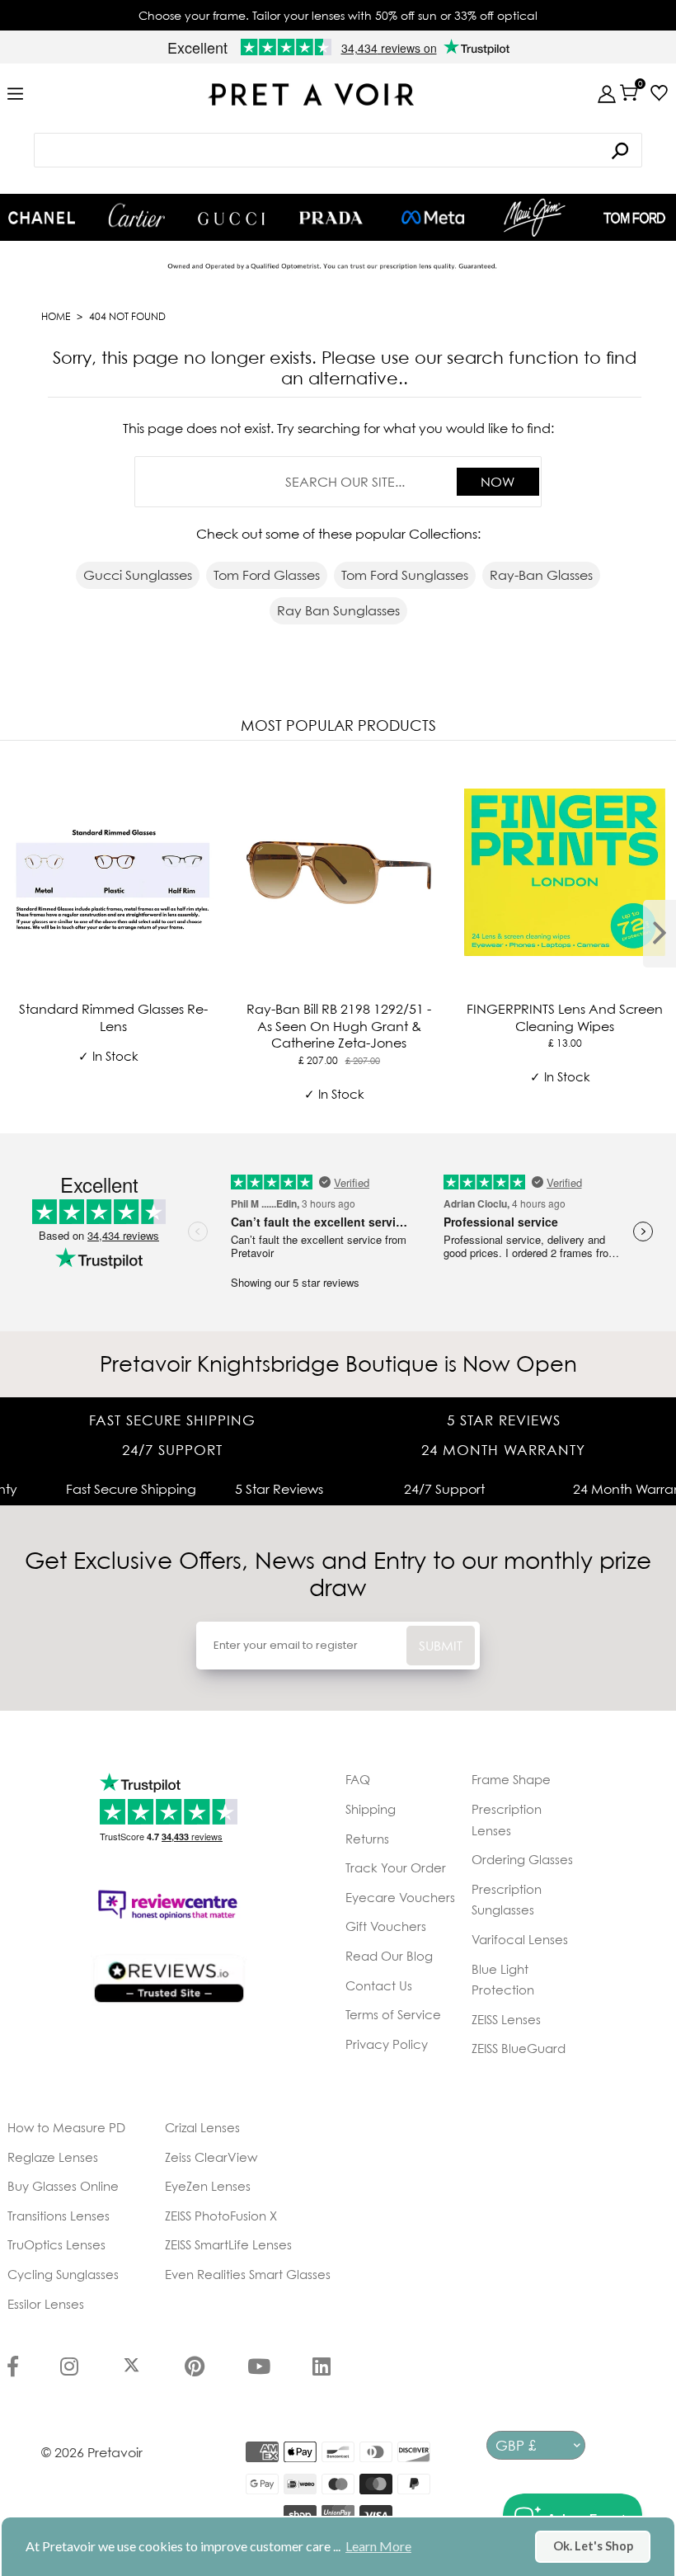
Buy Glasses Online (63, 2186)
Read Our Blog (389, 1956)
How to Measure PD (66, 2127)
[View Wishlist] (655, 93)
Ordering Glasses (522, 1859)
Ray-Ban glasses (541, 575)
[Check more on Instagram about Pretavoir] (69, 2368)
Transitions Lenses (59, 2216)
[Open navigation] (15, 94)
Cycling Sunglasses (63, 2274)
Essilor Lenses (46, 2304)
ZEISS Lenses (506, 2019)
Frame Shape (511, 1779)
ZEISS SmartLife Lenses (228, 2244)
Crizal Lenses (202, 2127)
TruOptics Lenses (56, 2244)
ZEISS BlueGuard (519, 2048)
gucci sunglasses (138, 575)
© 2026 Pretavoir (92, 2452)
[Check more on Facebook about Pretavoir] (13, 2368)
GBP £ (516, 2445)
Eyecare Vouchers (400, 1897)
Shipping (371, 1809)
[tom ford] (634, 218)
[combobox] (338, 150)
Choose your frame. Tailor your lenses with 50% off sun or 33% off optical (338, 15)
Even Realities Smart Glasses (248, 2274)
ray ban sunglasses (338, 610)
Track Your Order (396, 1867)
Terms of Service (393, 2014)
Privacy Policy (387, 2044)
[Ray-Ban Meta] (433, 218)
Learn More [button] (378, 2546)
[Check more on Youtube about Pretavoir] (259, 2368)
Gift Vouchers (386, 1926)
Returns (367, 1839)
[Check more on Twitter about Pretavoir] (131, 2368)
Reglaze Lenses (53, 2157)
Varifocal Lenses (520, 1939)
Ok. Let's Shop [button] (593, 2546)
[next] (660, 934)
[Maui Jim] (535, 217)
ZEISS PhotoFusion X (221, 2216)
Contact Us (379, 1985)
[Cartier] (136, 215)
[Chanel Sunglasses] (42, 218)
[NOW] (620, 151)
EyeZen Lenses (208, 2186)
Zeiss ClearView (211, 2157)
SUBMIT (441, 1646)
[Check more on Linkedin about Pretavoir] (322, 2368)
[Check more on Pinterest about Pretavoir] (195, 2368)
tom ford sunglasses (405, 575)
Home (56, 316)
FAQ (358, 1779)
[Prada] (331, 218)
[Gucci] (231, 217)
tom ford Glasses (267, 575)
